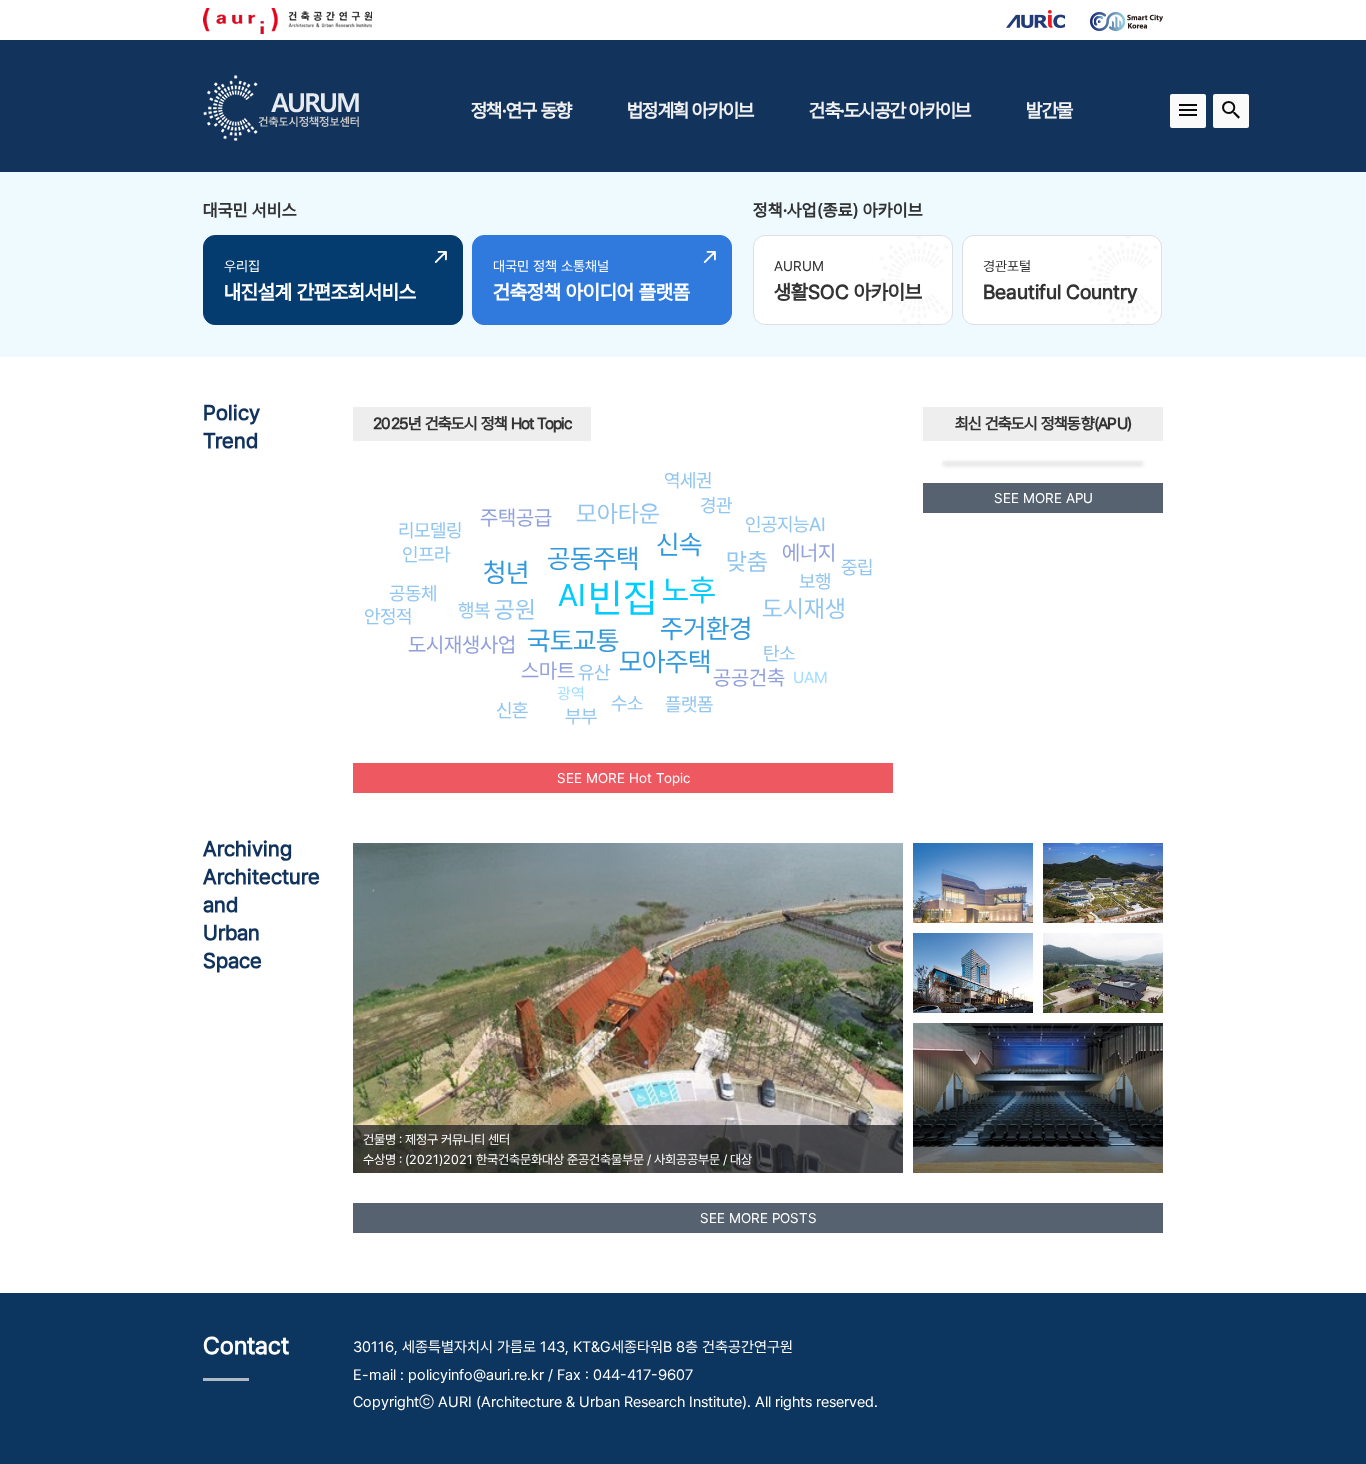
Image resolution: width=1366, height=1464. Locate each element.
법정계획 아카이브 (690, 110)
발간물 (1049, 110)
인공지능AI (785, 524)
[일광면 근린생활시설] (973, 883)
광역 (571, 693)
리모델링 (430, 530)
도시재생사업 (462, 644)
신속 (679, 544)
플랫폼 (689, 704)
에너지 (809, 552)
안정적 (388, 616)
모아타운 (618, 513)
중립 (857, 567)
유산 (594, 672)
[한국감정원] (973, 973)
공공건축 (749, 677)
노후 (689, 590)
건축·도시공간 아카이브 (889, 110)
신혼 (512, 710)
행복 (474, 610)
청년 (506, 572)
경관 (716, 505)
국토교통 (573, 640)
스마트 (548, 670)
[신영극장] (1038, 1098)
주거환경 (706, 628)
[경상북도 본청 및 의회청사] (1103, 883)
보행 (815, 581)
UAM (810, 677)
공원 (515, 609)
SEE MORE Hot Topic (623, 778)
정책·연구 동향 (521, 110)
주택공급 (516, 517)
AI (572, 595)
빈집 (623, 597)
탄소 (779, 653)
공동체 (413, 593)
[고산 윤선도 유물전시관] (1103, 973)
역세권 (688, 480)
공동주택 (593, 558)
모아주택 (665, 661)
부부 (581, 716)
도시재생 (804, 608)
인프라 (426, 554)
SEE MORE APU (1043, 498)
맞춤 (747, 561)
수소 (627, 703)
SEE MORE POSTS (758, 1218)
